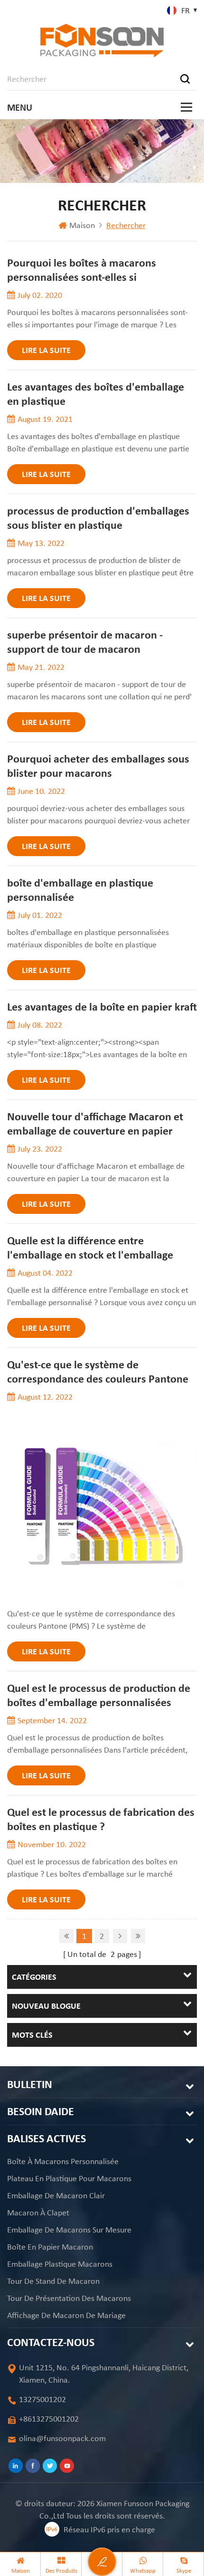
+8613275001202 (49, 2419)
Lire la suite (46, 350)
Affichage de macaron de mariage (66, 2315)
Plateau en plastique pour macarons (69, 2178)
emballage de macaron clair (56, 2195)
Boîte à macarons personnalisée (63, 2161)
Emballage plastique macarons (60, 2264)
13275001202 (42, 2399)
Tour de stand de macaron (53, 2281)
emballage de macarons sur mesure (69, 2230)
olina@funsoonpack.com (62, 2438)
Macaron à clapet (38, 2213)
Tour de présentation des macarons (69, 2298)
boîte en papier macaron (50, 2247)
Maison (82, 225)
